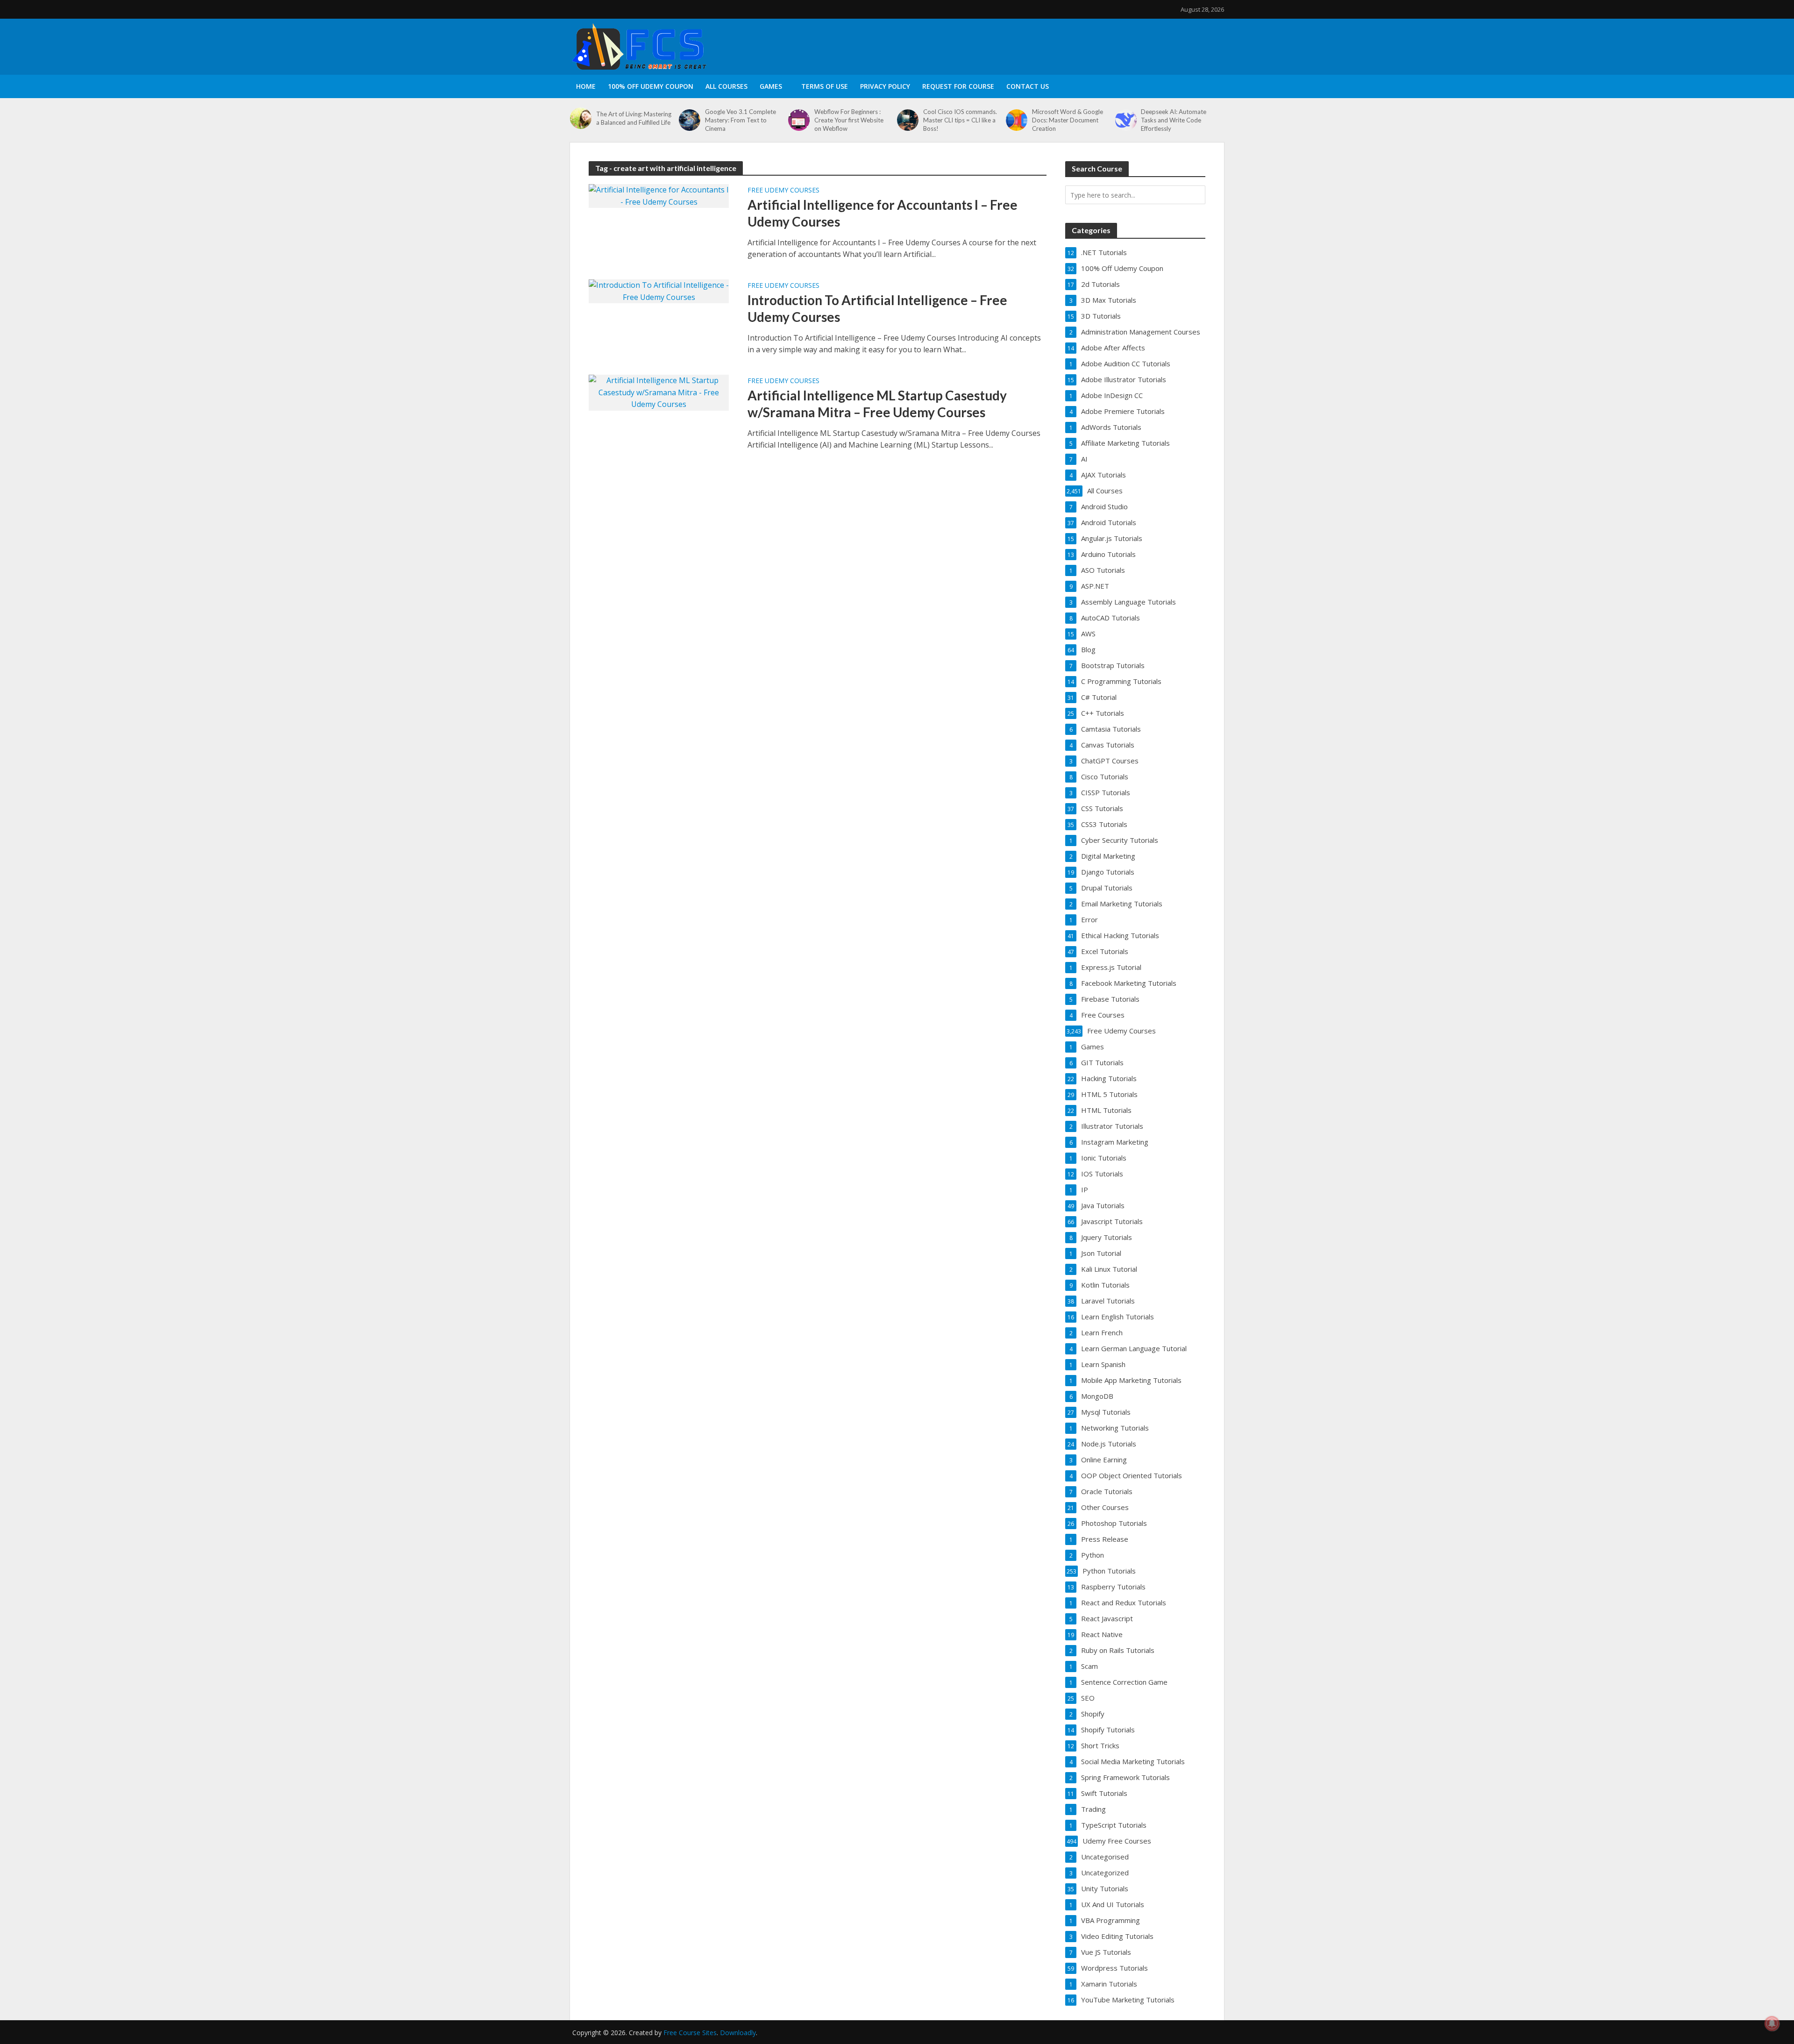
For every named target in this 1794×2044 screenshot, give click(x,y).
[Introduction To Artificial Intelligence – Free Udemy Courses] (659, 291)
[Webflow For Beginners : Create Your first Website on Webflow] (799, 120)
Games (771, 86)
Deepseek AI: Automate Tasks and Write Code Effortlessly (1174, 120)
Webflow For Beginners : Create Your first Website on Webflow (849, 120)
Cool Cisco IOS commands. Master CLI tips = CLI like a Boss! (960, 120)
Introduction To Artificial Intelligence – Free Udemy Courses (877, 308)
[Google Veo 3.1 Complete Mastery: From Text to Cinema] (690, 120)
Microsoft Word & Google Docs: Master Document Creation (1068, 120)
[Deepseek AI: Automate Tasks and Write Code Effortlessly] (1126, 120)
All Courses (726, 86)
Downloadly (738, 2033)
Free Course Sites (690, 2033)
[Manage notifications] (1772, 2023)
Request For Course (958, 86)
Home (586, 86)
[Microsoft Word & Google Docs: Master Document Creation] (1017, 120)
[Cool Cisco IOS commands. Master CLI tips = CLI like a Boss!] (908, 120)
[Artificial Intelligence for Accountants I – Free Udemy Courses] (659, 195)
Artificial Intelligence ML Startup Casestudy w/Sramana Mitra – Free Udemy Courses (877, 404)
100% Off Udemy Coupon (651, 86)
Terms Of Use (825, 86)
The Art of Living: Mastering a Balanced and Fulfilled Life (634, 118)
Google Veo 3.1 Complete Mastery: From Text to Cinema (740, 120)
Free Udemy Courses (783, 191)
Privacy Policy (885, 86)
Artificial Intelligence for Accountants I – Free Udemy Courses (883, 213)
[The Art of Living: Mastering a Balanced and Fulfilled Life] (581, 118)
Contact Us (1028, 86)
